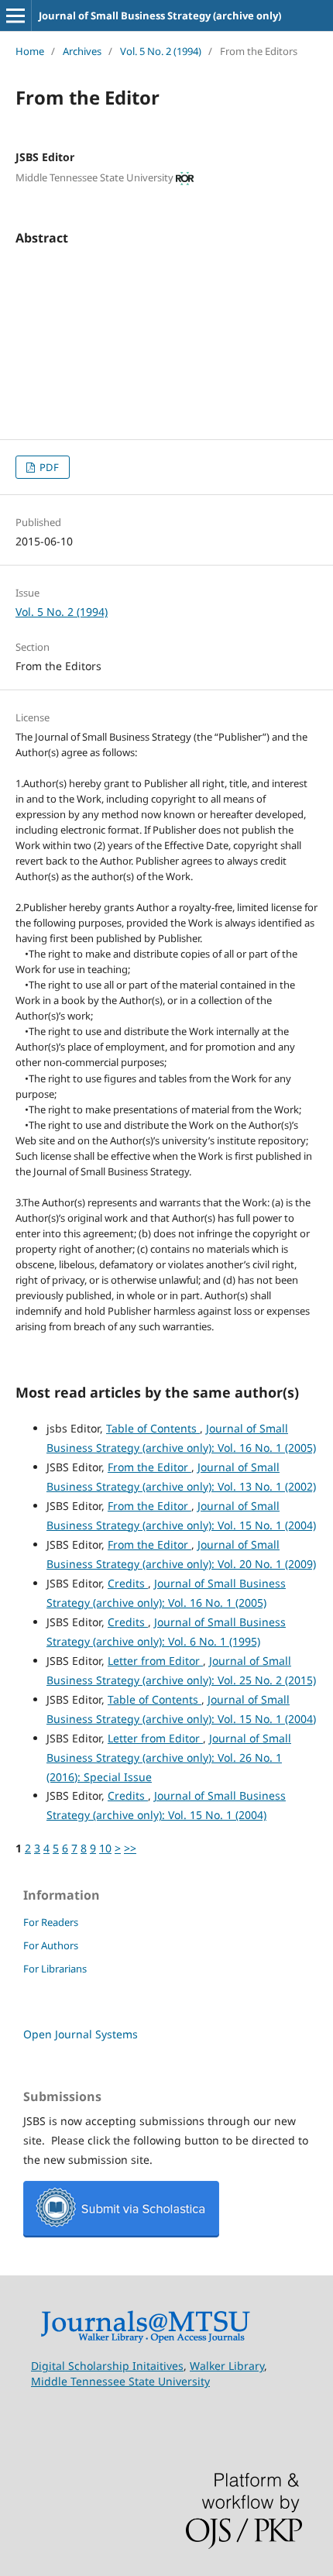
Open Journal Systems (81, 2034)
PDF (48, 467)
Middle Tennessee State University (120, 2381)
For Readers (51, 1922)
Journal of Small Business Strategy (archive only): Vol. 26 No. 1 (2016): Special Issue (169, 1757)
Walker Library (227, 2366)
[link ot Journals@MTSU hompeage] (145, 2339)
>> (130, 1848)
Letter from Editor (155, 1661)
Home (30, 51)
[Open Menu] (15, 15)
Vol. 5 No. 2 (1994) (161, 51)
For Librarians (55, 1969)
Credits (128, 1583)
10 (105, 1848)
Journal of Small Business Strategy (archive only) (160, 15)
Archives (82, 51)
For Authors (51, 1945)
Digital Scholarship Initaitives (107, 2366)
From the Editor (149, 1467)
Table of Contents (153, 1428)
